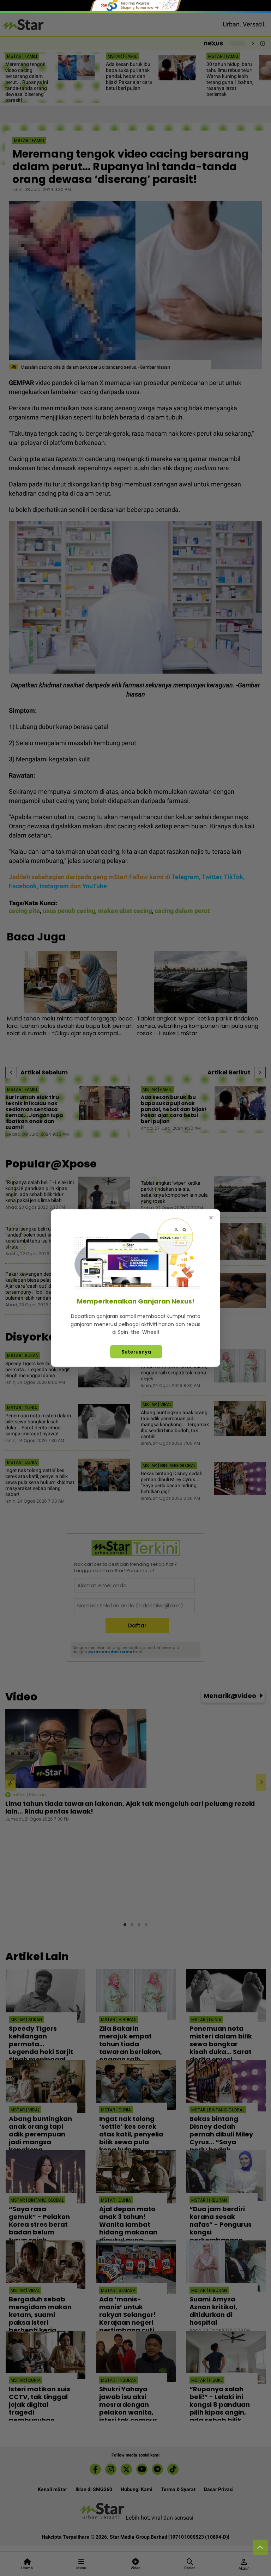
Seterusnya (136, 1351)
